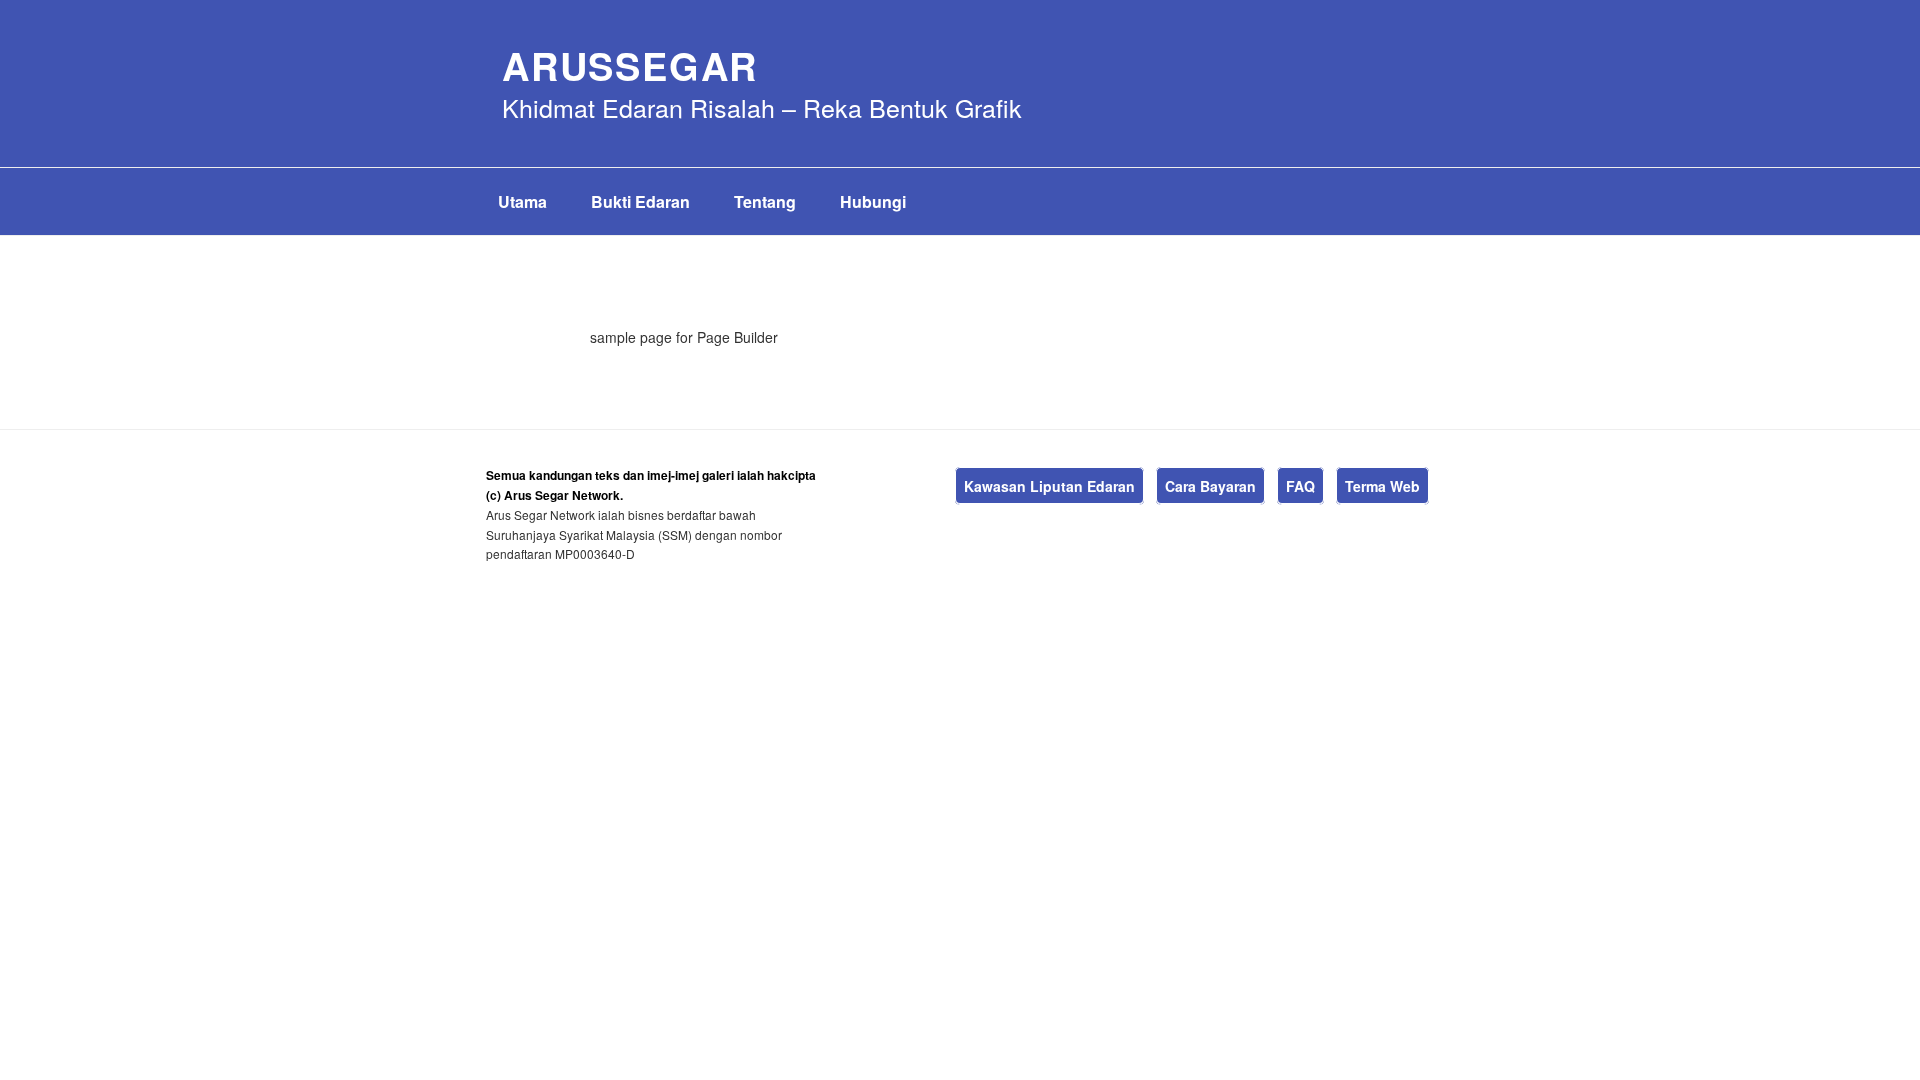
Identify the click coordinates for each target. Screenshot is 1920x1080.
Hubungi (873, 201)
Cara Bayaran (1210, 486)
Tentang (765, 201)
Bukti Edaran (640, 201)
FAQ (1300, 486)
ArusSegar (630, 65)
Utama (522, 201)
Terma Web (1382, 486)
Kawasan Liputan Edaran (1049, 486)
